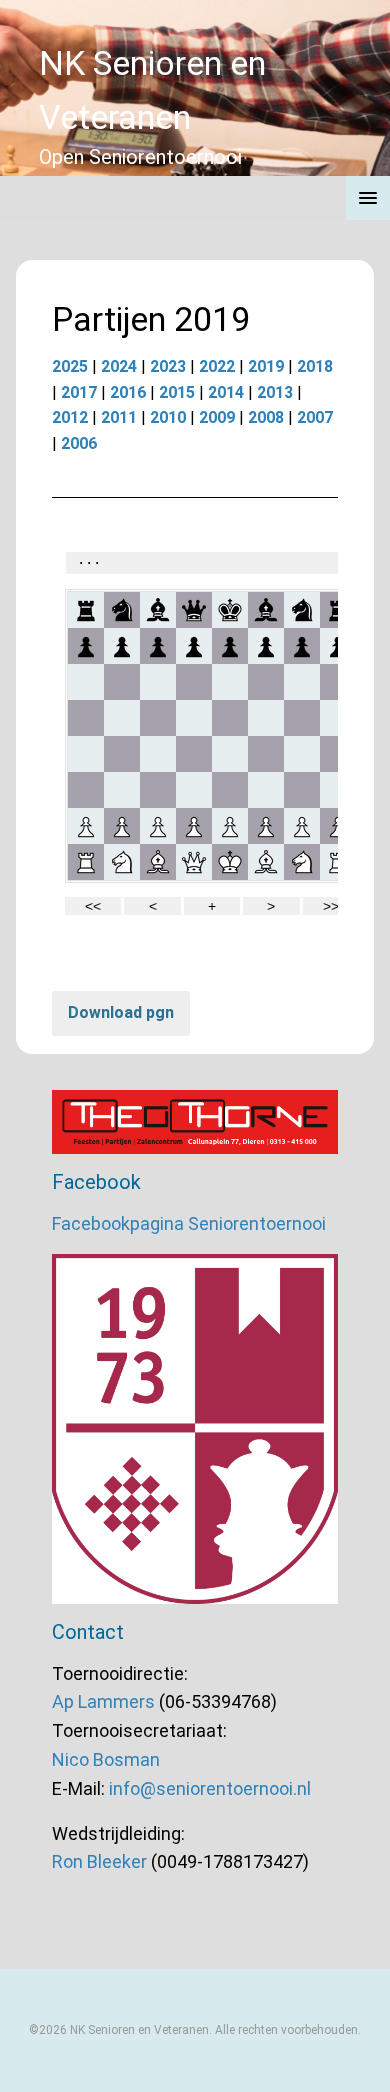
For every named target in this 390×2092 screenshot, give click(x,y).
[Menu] (368, 198)
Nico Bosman (106, 1759)
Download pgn (121, 1012)
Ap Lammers (103, 1701)
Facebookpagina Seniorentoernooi (189, 1223)
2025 (70, 366)
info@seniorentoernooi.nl (210, 1788)
